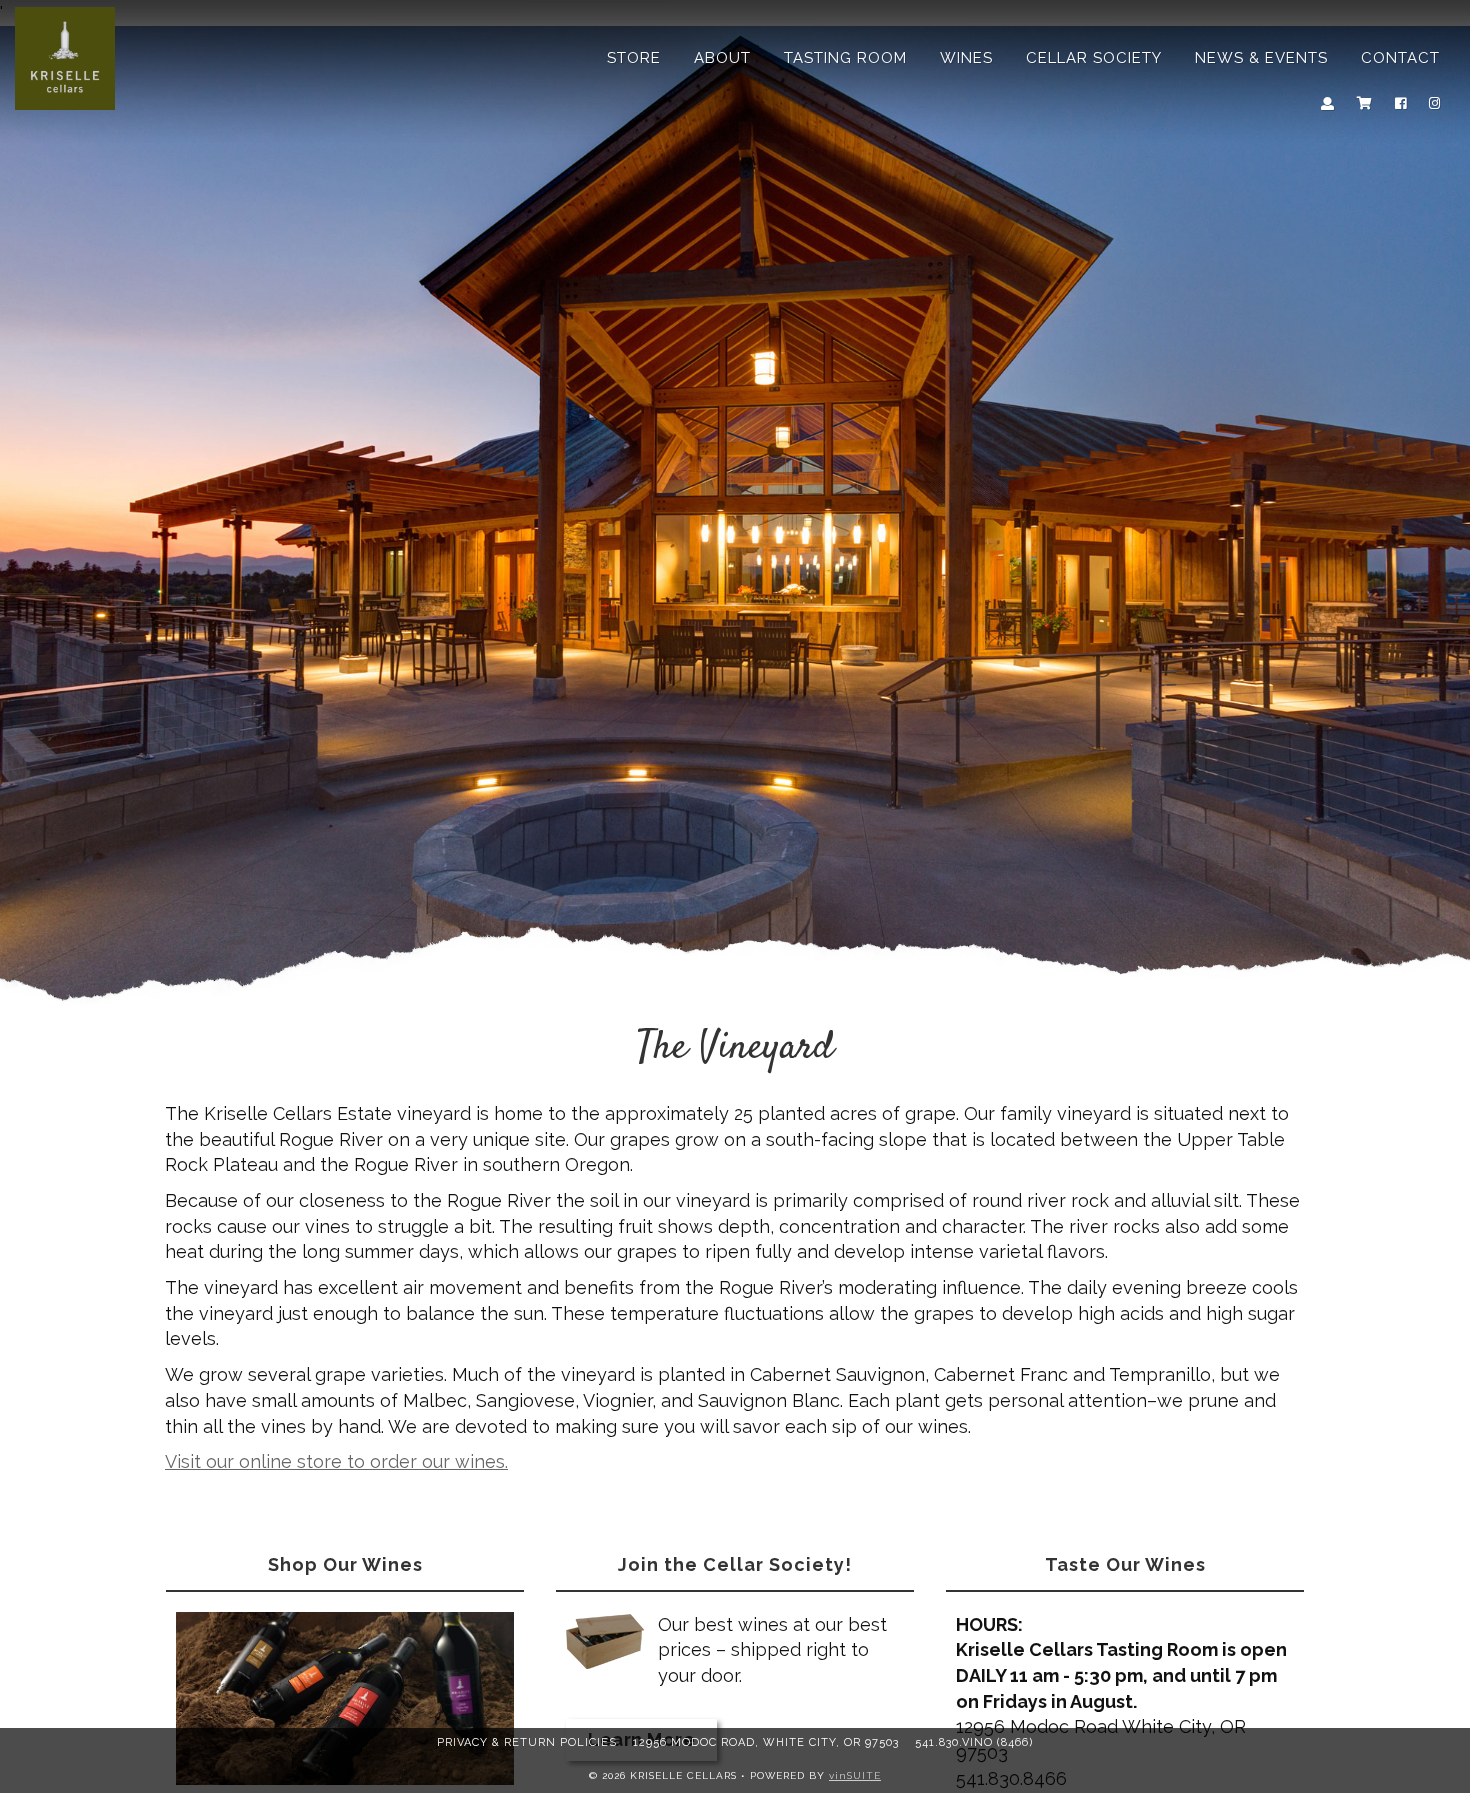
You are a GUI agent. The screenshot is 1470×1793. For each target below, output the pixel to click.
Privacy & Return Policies (527, 1742)
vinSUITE (855, 1774)
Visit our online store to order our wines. (336, 1461)
